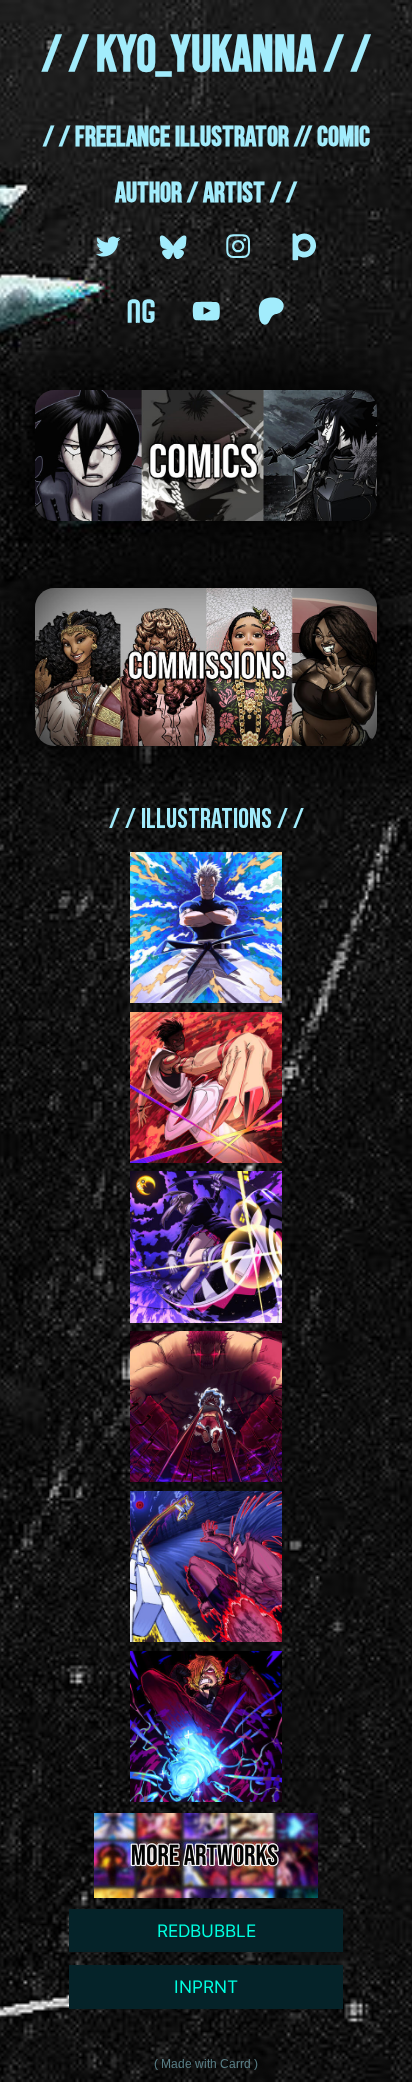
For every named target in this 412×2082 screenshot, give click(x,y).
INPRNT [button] (206, 1986)
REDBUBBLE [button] (206, 1930)
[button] (108, 246)
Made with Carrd (206, 2064)
